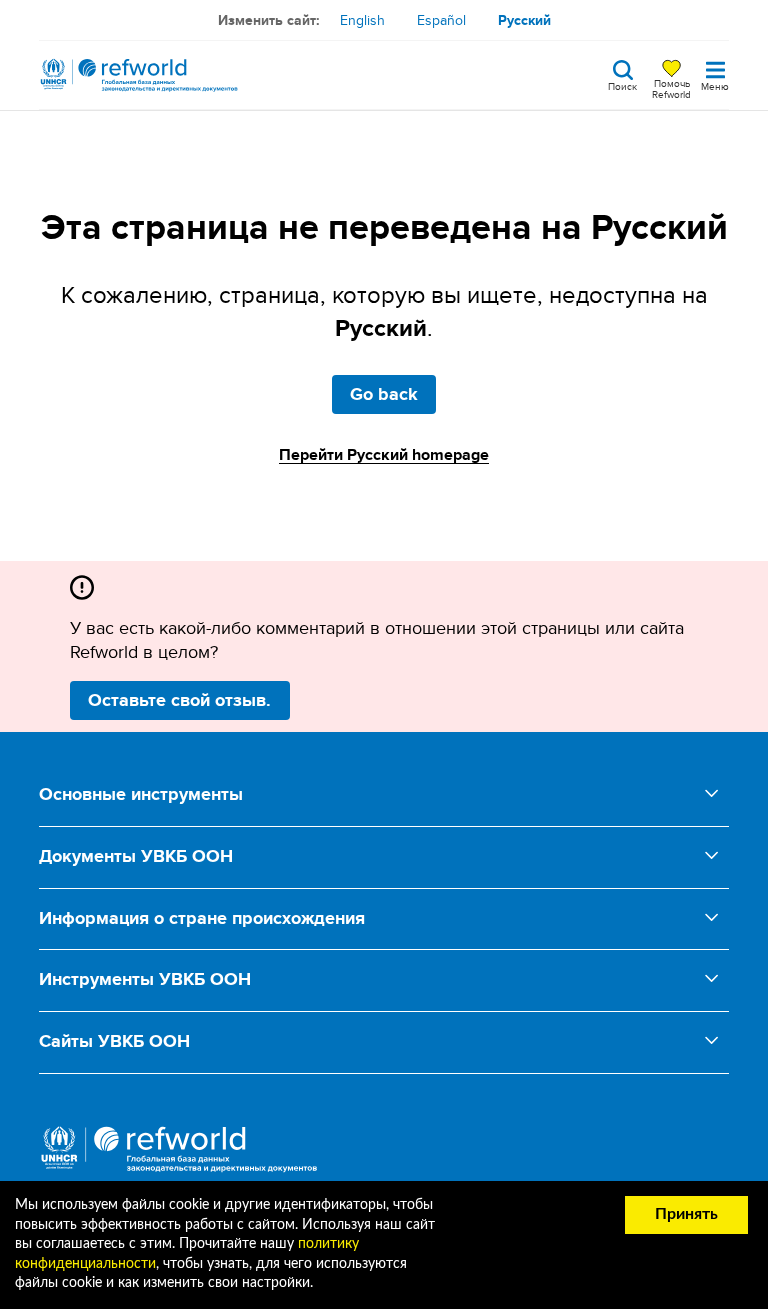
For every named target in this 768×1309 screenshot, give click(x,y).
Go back (384, 394)
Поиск (622, 85)
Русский (524, 20)
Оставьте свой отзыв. (179, 700)
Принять (686, 1214)
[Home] (139, 75)
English (362, 20)
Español (441, 20)
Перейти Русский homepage (384, 454)
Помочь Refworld (671, 88)
